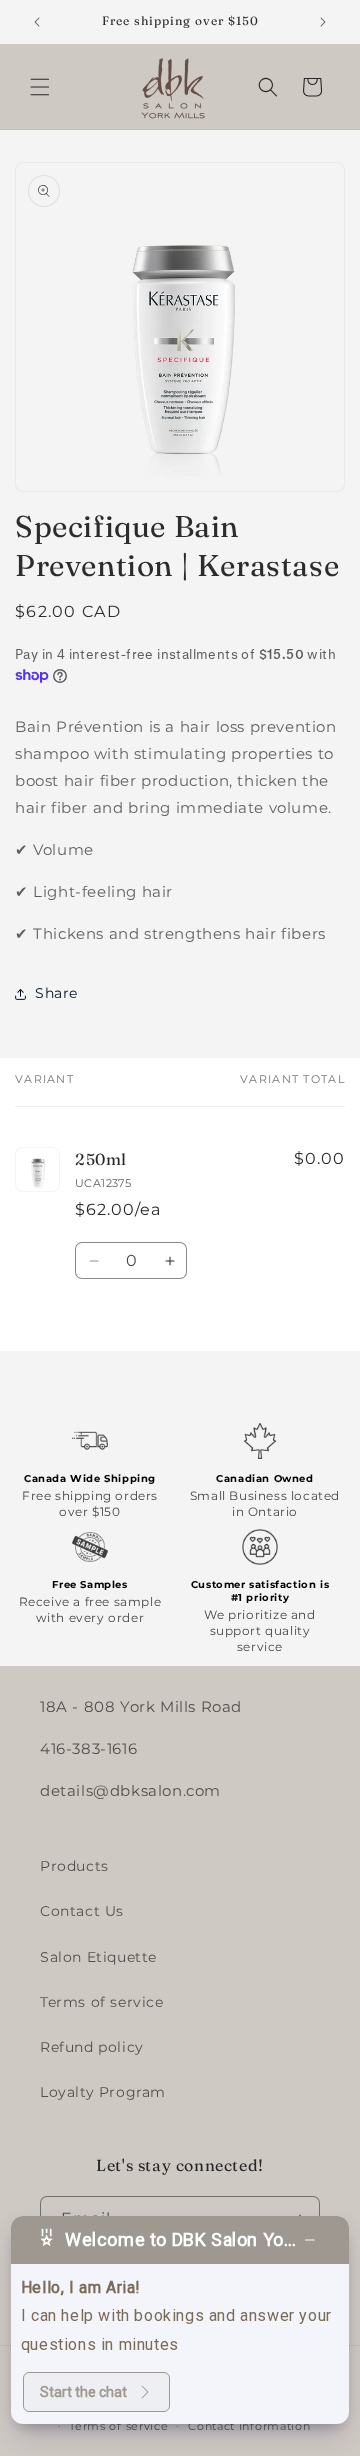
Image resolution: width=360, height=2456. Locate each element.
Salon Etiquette (98, 1957)
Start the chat (83, 2392)
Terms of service (102, 2002)
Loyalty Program (103, 2092)
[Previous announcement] (37, 22)
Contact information (249, 2426)
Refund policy (92, 2047)
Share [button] (56, 993)
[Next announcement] (323, 22)
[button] (40, 87)
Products (74, 1866)
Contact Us (82, 1911)
